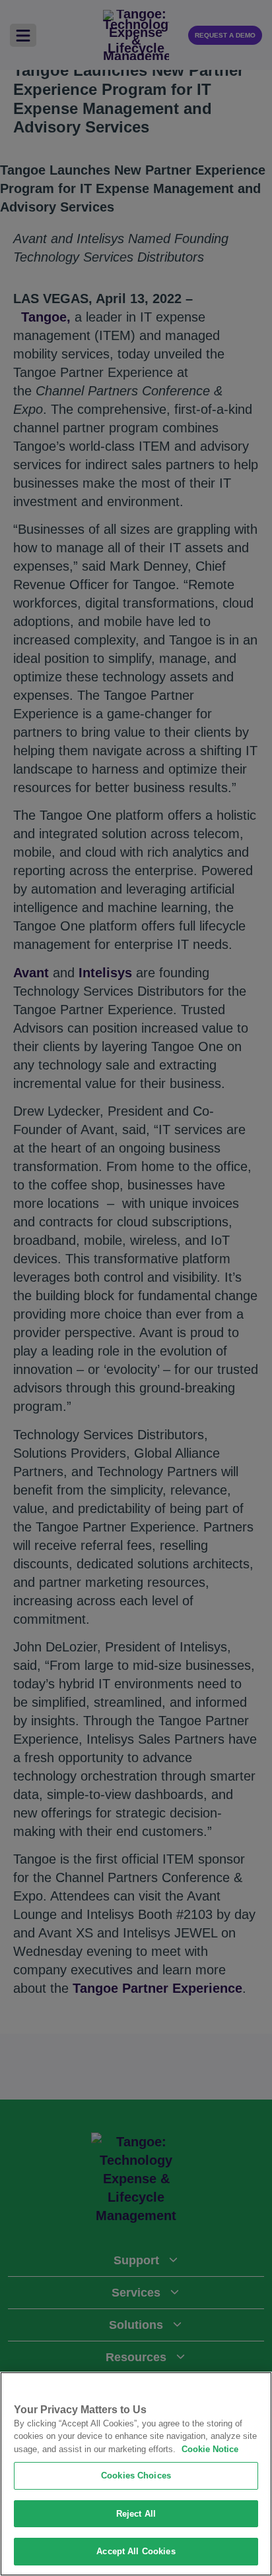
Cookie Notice (210, 2449)
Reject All (136, 2514)
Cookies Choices (136, 2476)
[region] (136, 2474)
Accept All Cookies (136, 2551)
